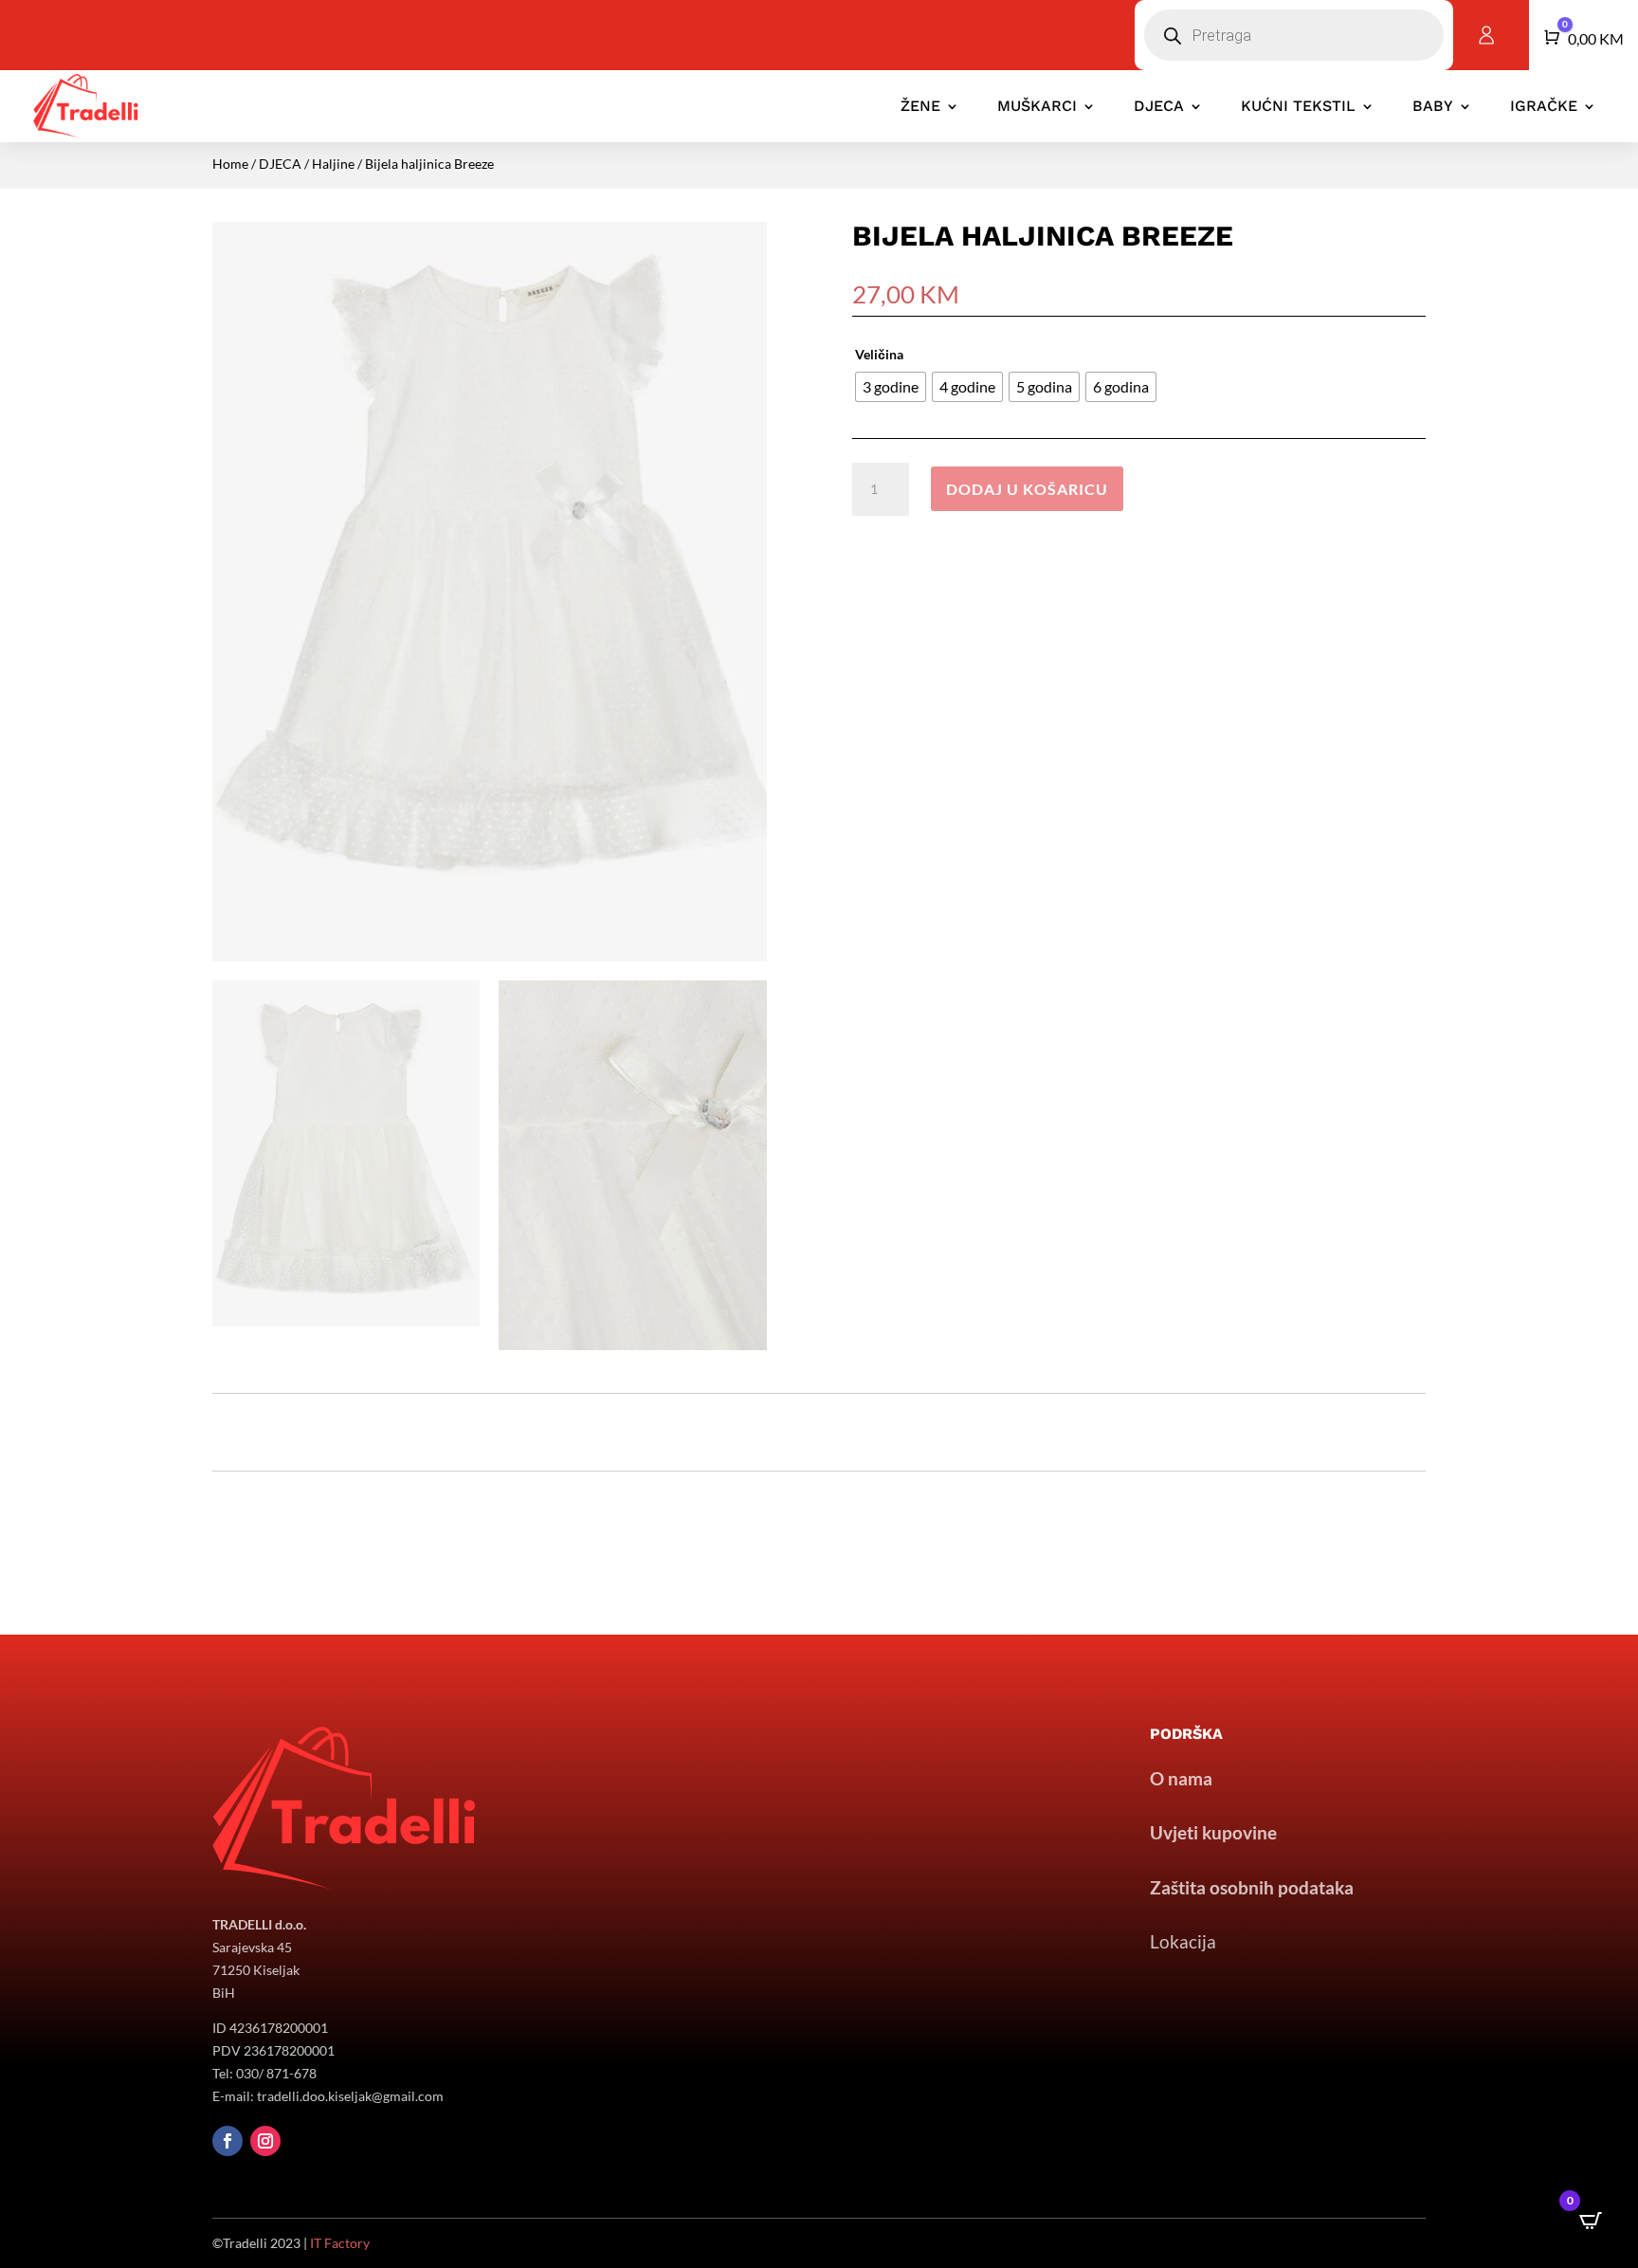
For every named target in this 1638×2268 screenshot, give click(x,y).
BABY (1433, 106)
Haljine (333, 164)
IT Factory (340, 2243)
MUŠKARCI (1037, 106)
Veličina (879, 354)
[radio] (891, 387)
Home (230, 164)
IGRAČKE (1544, 106)
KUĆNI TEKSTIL (1298, 106)
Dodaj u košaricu (1027, 489)
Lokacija (1183, 1941)
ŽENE (920, 106)
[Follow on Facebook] (227, 2141)
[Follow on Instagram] (265, 2141)
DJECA (1159, 106)
